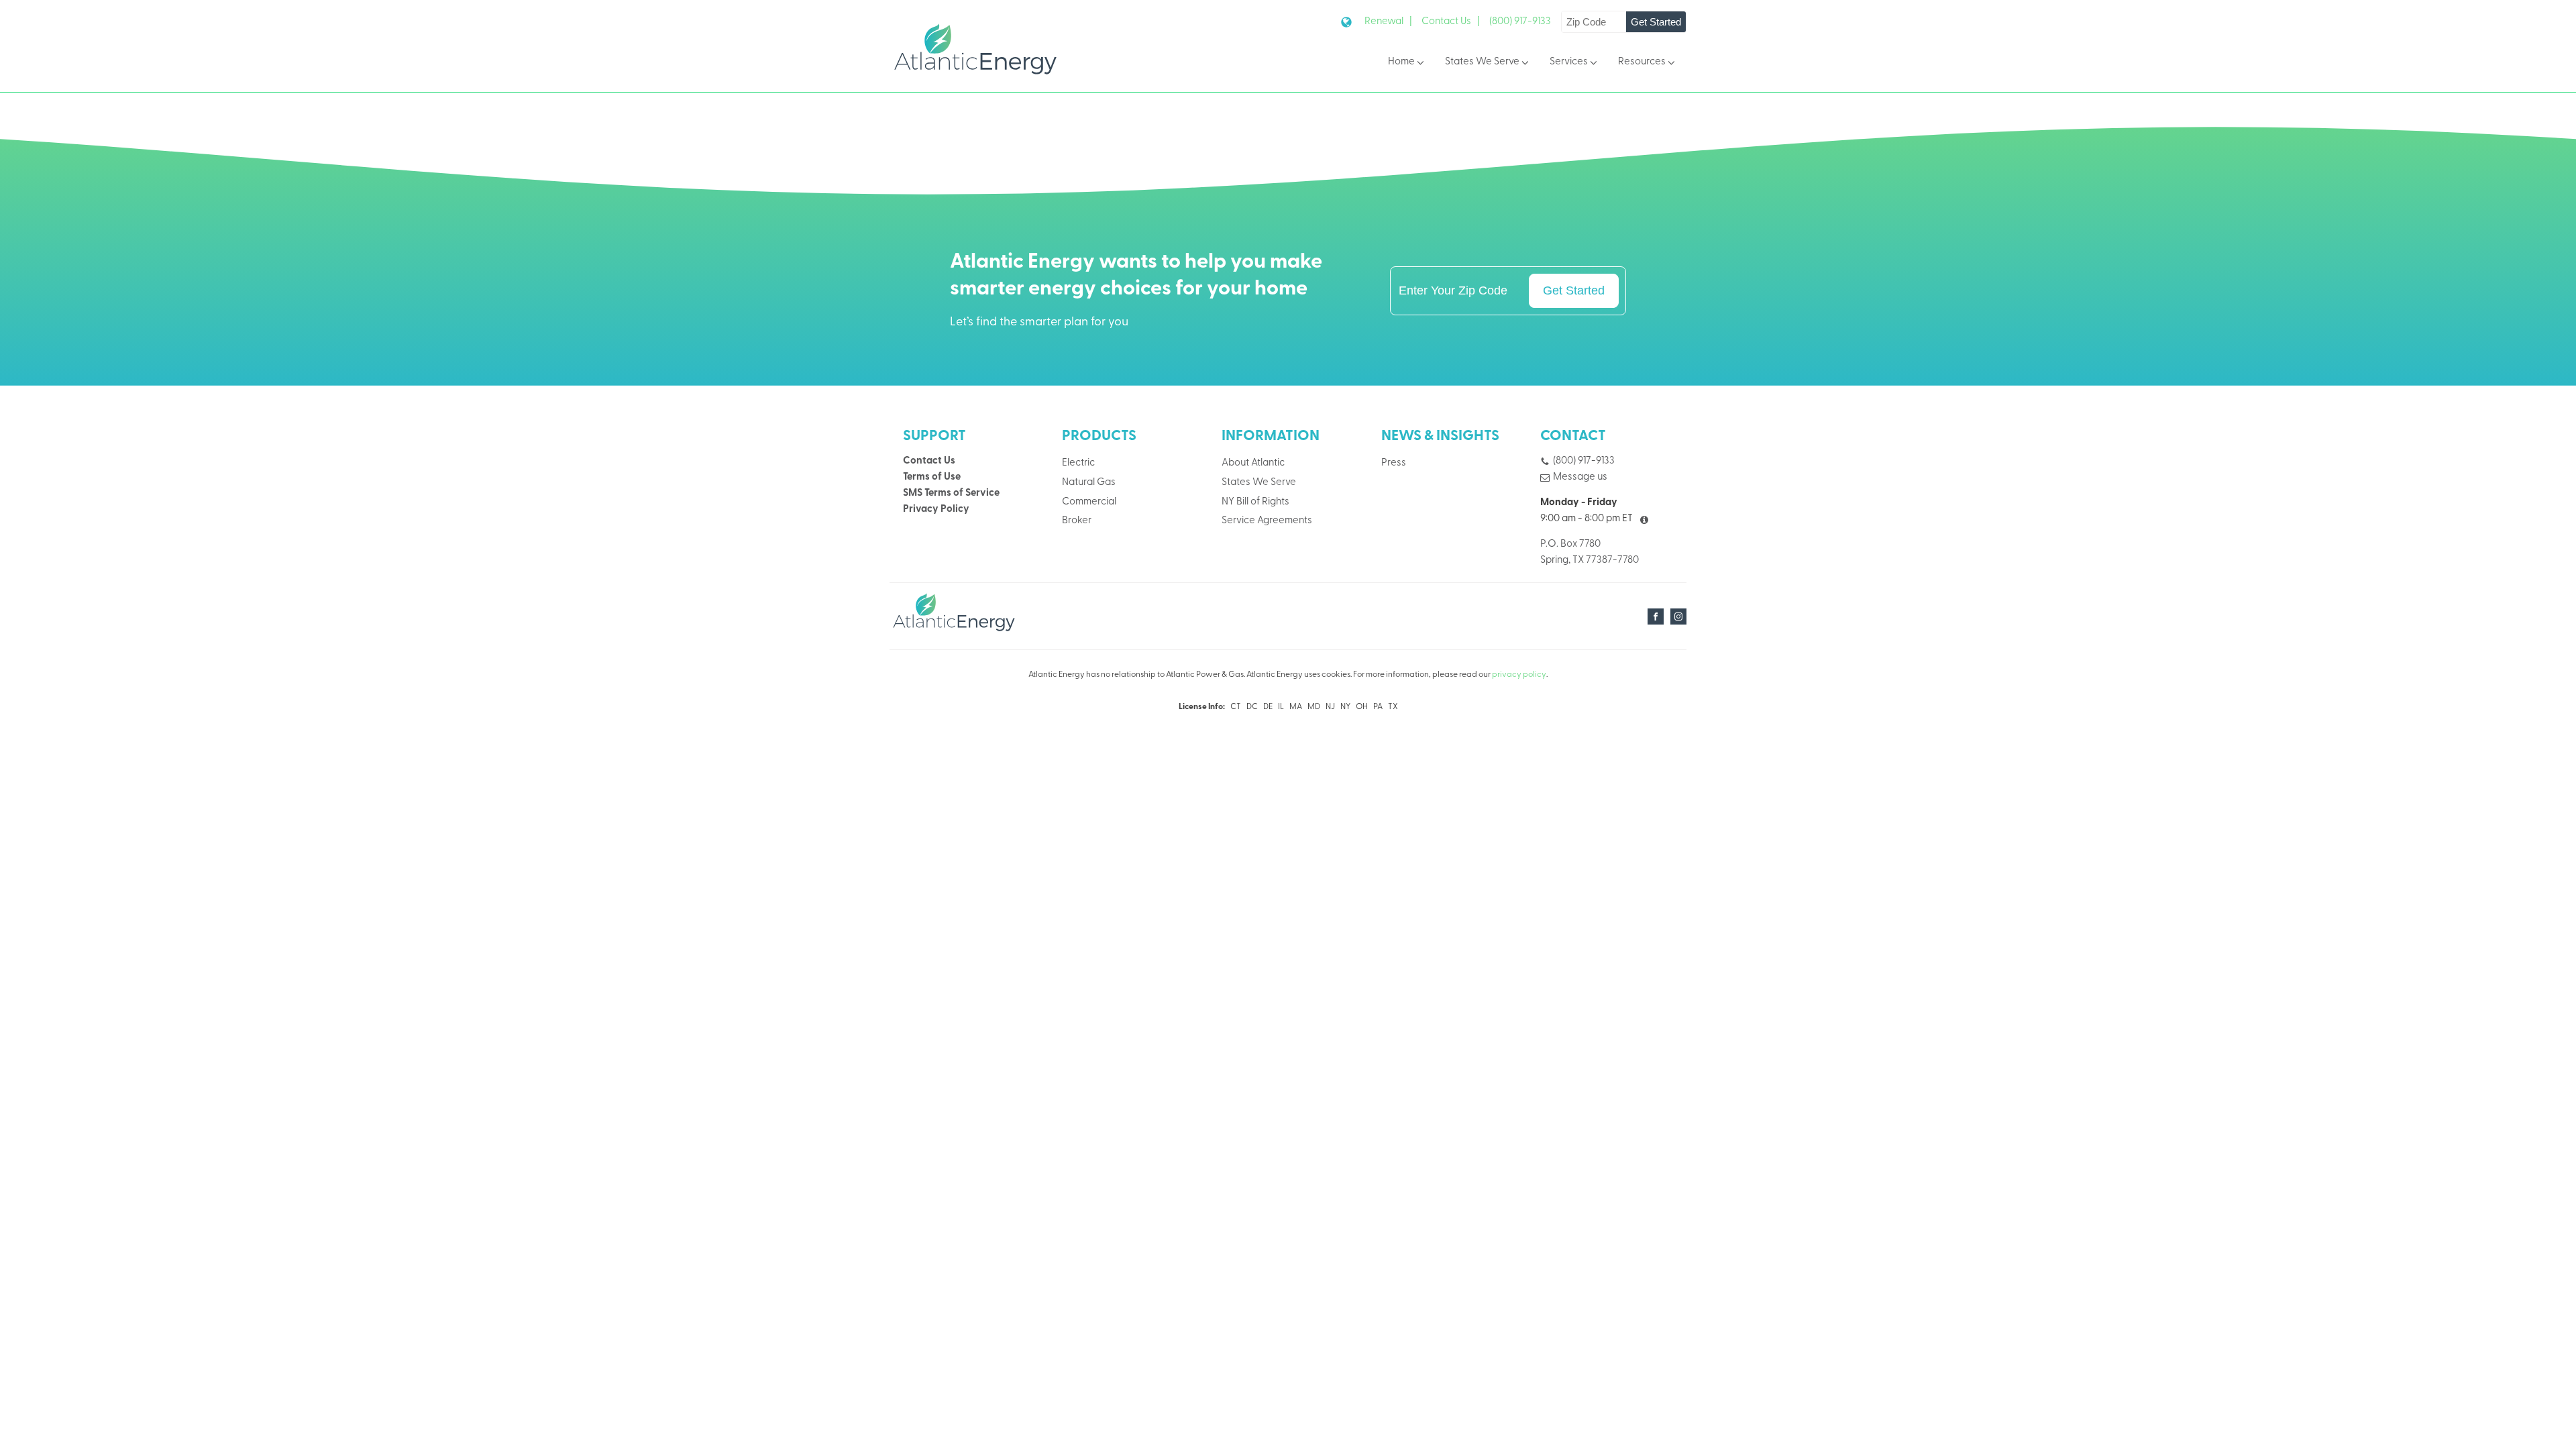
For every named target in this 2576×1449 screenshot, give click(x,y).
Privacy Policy (936, 509)
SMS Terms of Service (951, 493)
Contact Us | (1451, 22)
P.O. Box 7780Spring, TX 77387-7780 (1590, 552)
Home (1401, 62)
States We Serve (1482, 62)
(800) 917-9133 (1520, 22)
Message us (1580, 477)
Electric (1078, 463)
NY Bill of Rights (1255, 502)
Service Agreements (1267, 521)
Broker (1077, 521)
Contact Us (929, 461)
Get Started (1656, 22)
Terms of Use (932, 477)
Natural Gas (1089, 483)
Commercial (1089, 502)
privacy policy (1519, 675)
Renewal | (1388, 22)
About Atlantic (1253, 463)
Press (1394, 463)
